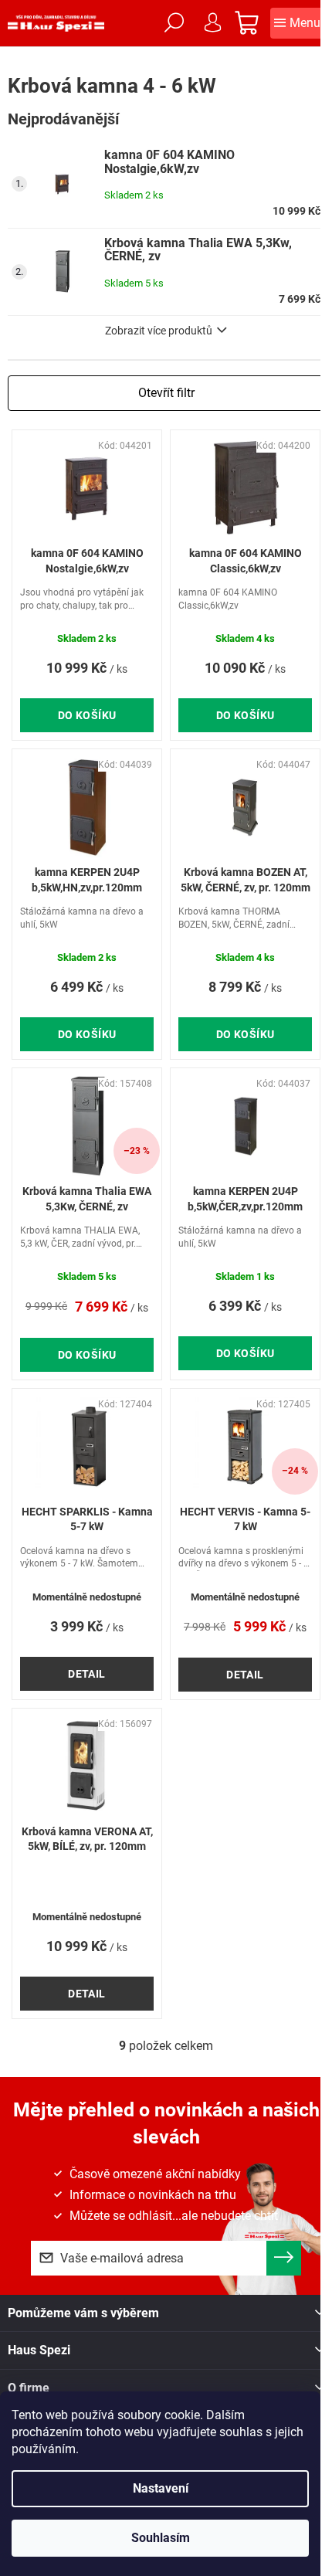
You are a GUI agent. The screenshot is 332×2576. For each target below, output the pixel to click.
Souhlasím (161, 2538)
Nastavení (161, 2488)
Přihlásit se (284, 2258)
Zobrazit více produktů (159, 331)
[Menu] (297, 23)
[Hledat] (174, 23)
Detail (87, 1674)
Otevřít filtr (166, 393)
